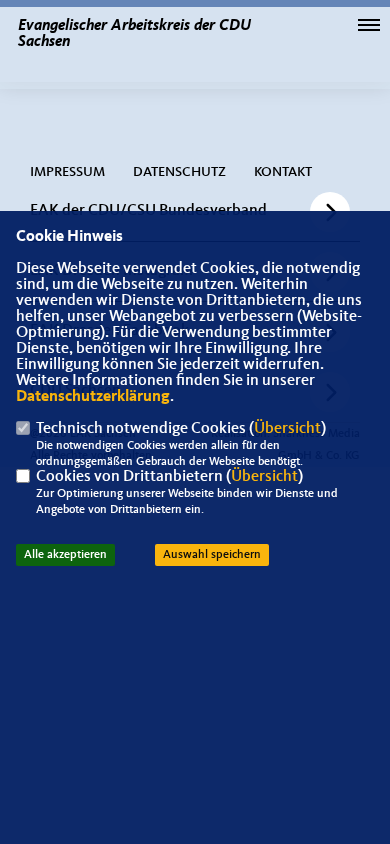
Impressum (67, 172)
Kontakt (283, 172)
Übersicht (287, 429)
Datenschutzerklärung (93, 397)
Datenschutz (179, 172)
